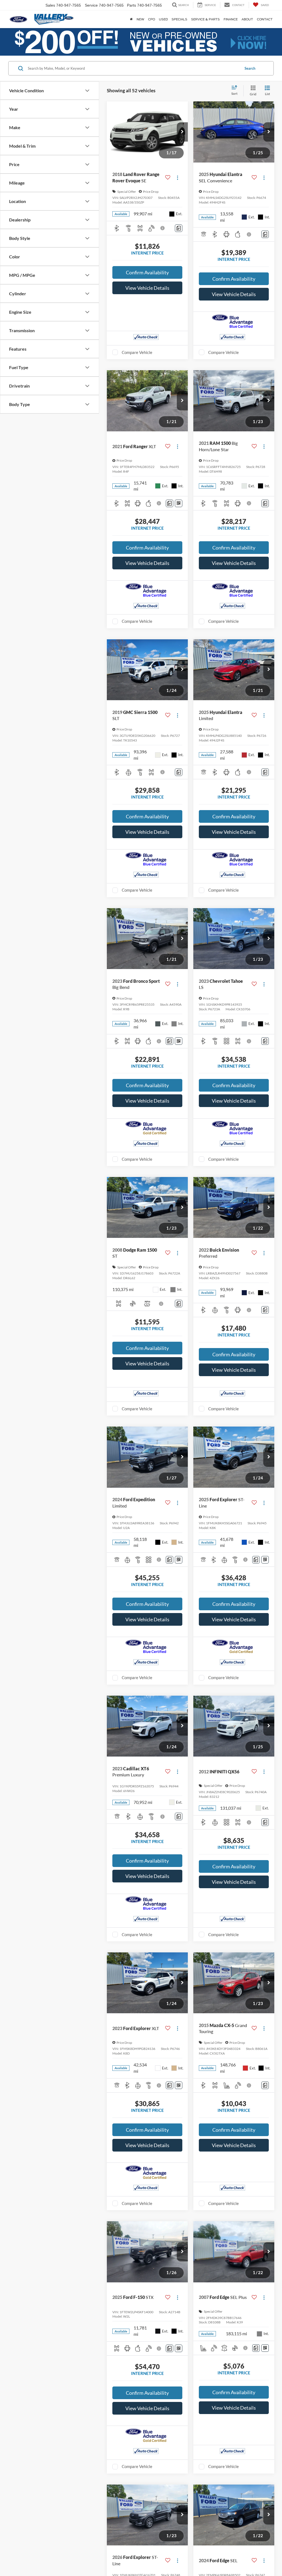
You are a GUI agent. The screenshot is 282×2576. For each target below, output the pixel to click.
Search (250, 68)
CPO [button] (152, 19)
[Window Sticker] (179, 503)
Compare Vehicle (137, 352)
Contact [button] (265, 19)
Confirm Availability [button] (147, 272)
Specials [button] (179, 19)
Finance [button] (231, 19)
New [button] (140, 19)
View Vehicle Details (147, 288)
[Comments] (179, 228)
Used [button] (163, 19)
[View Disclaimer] (163, 228)
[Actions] (177, 178)
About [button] (247, 19)
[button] (182, 132)
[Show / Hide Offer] (137, 42)
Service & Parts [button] (205, 19)
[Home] (131, 19)
